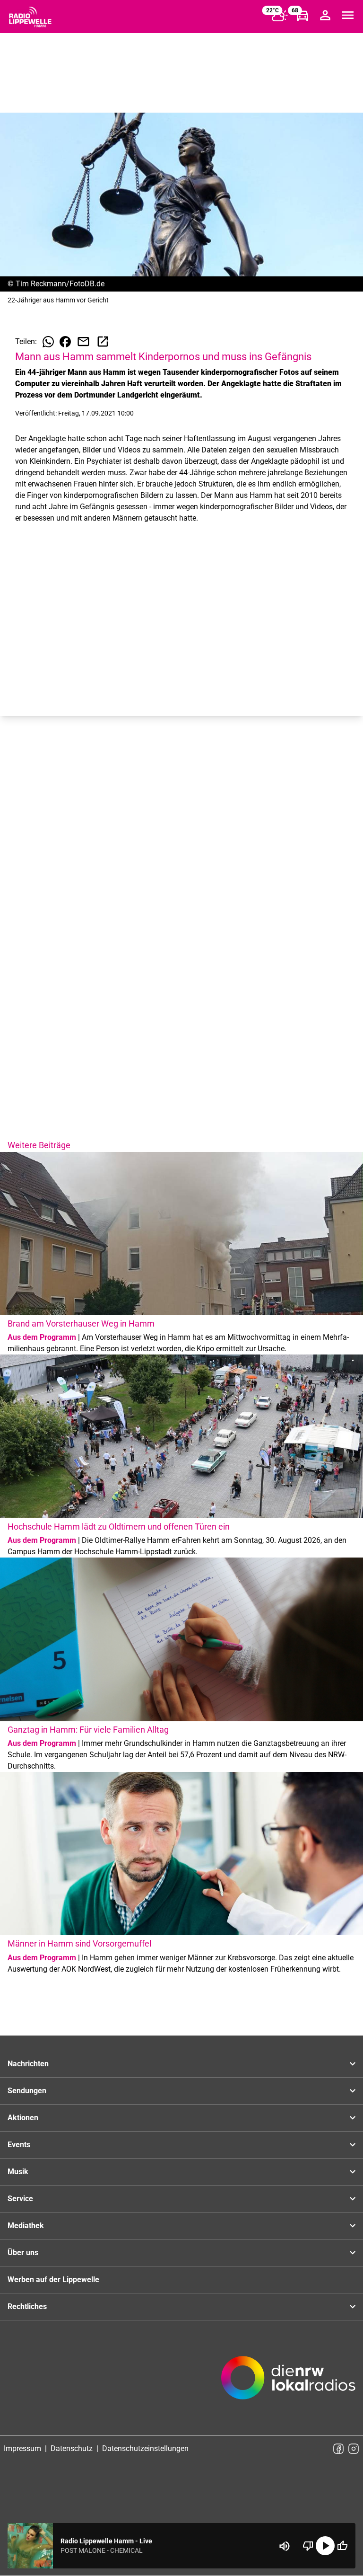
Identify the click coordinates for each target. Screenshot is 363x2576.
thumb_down (308, 2546)
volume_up (285, 2546)
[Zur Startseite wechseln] (30, 17)
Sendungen (27, 2091)
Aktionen (23, 2118)
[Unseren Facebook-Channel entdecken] (338, 2449)
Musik (18, 2172)
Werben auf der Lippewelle (53, 2279)
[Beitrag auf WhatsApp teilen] (48, 342)
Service (20, 2199)
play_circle (325, 2546)
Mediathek (26, 2226)
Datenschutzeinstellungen (145, 2448)
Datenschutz (72, 2448)
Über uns (23, 2253)
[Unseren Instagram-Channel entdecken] (354, 2449)
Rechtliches (27, 2306)
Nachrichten (28, 2064)
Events (19, 2145)
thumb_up (342, 2546)
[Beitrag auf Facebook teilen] (65, 342)
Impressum (22, 2448)
